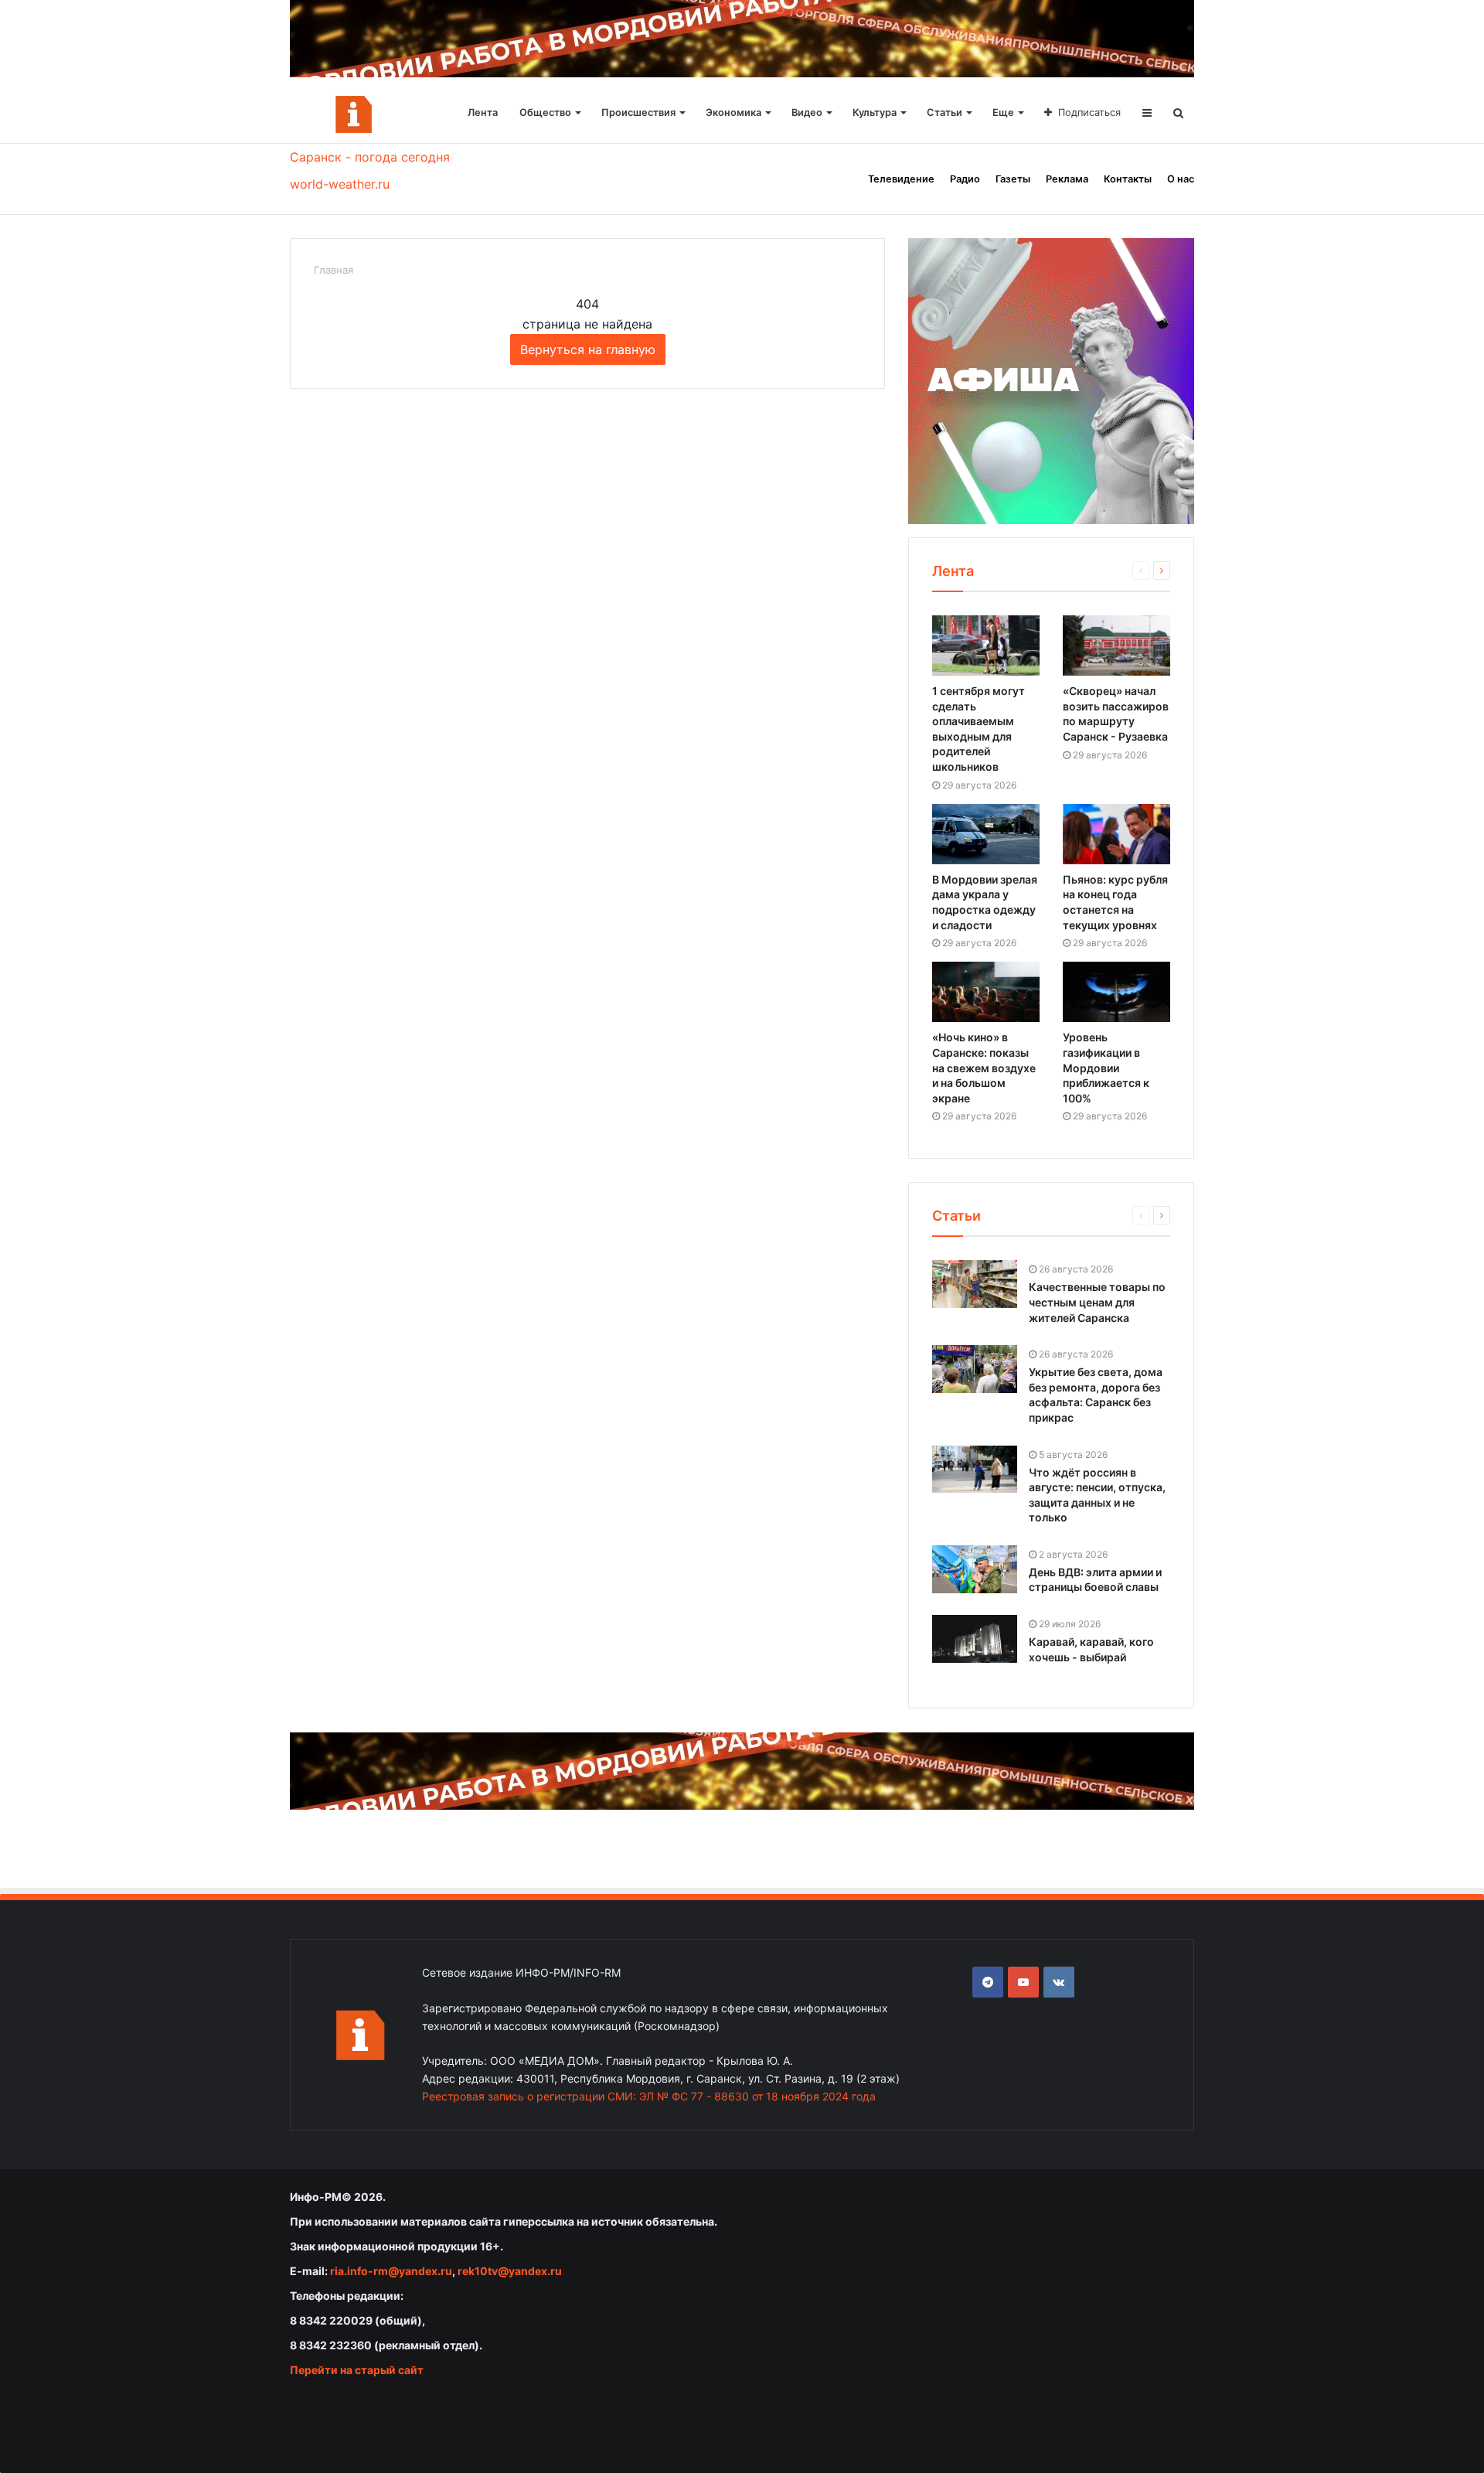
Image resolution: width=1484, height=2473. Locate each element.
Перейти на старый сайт (357, 2370)
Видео (807, 112)
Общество (545, 112)
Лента (483, 112)
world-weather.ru (340, 184)
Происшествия (638, 112)
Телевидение (901, 179)
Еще (1003, 112)
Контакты (1128, 179)
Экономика (733, 112)
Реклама (1067, 179)
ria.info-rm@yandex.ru (391, 2271)
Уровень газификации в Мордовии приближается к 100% (1106, 1067)
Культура (875, 112)
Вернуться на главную (588, 349)
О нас (1181, 179)
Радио (965, 179)
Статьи (945, 112)
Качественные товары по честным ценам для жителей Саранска (1097, 1302)
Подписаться (1089, 112)
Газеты (1013, 179)
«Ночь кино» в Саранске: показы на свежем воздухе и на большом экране (984, 1067)
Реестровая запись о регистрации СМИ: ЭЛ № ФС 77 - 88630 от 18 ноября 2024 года (649, 2096)
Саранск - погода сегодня (370, 157)
